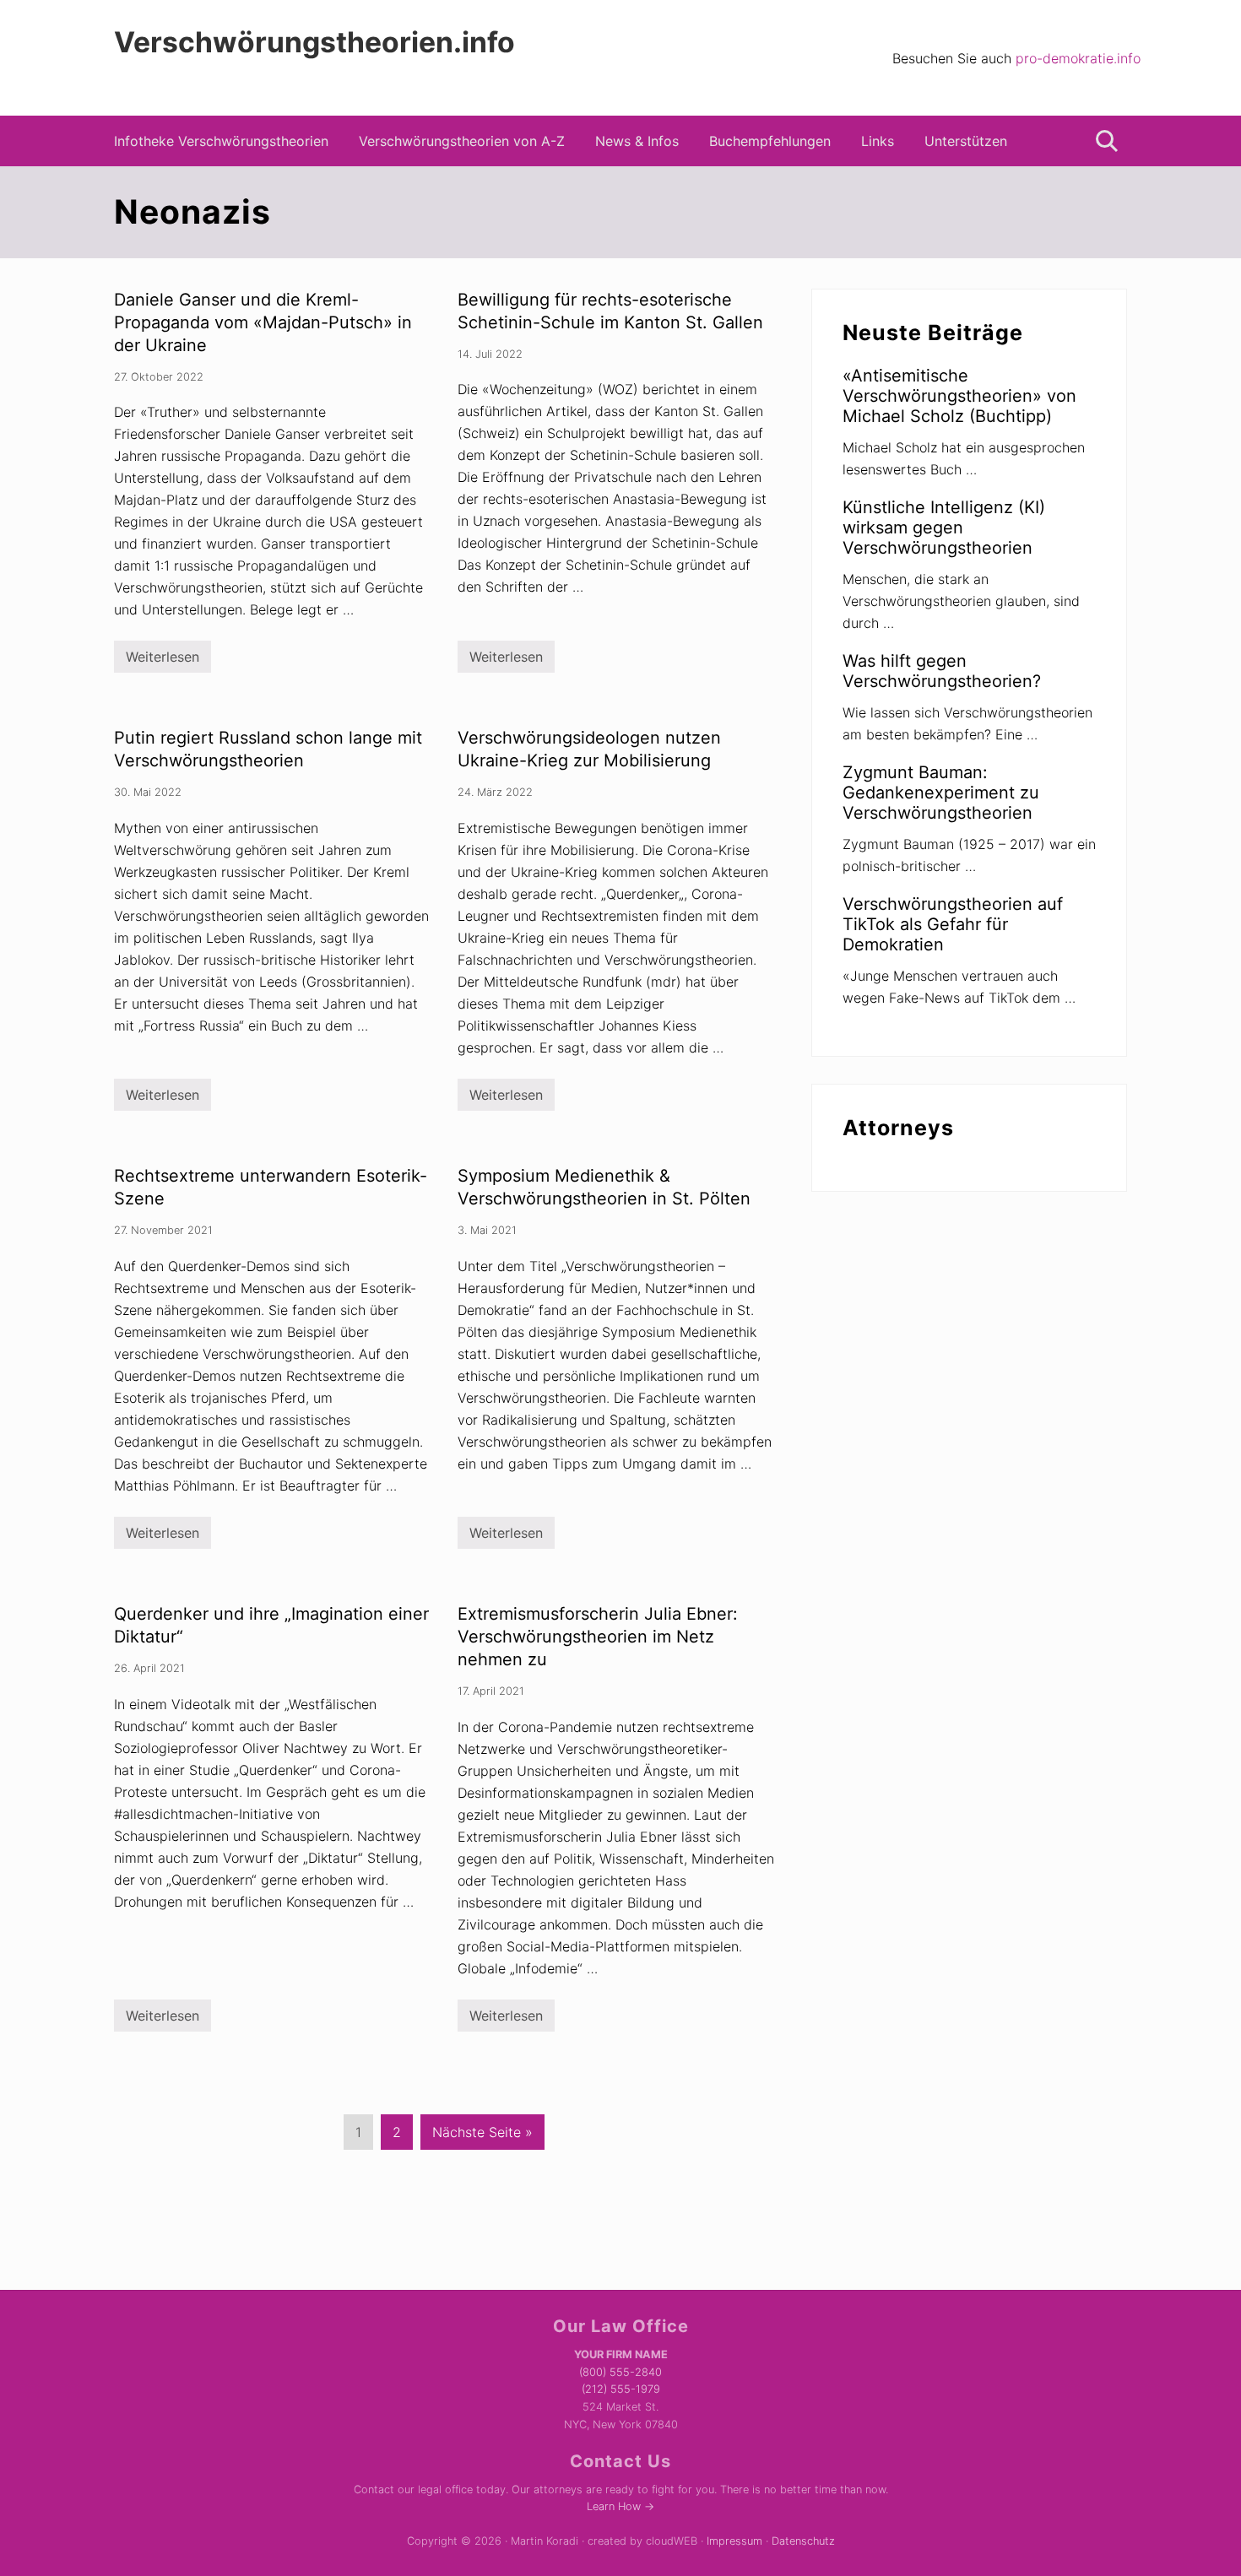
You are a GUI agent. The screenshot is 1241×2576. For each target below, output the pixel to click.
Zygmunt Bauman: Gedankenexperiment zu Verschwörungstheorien (941, 793)
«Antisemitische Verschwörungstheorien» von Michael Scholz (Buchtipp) (959, 396)
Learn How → (620, 2506)
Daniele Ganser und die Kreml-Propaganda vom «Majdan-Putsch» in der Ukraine (263, 322)
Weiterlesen (163, 660)
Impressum (734, 2541)
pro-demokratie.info (1078, 58)
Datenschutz (803, 2541)
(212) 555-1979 (621, 2389)
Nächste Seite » (482, 2136)
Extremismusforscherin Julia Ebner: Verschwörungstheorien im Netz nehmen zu (598, 1637)
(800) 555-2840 (620, 2372)
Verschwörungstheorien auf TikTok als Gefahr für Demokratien (953, 924)
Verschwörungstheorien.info (314, 42)
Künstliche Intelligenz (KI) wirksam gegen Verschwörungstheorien (944, 528)
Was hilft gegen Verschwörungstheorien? (942, 671)
